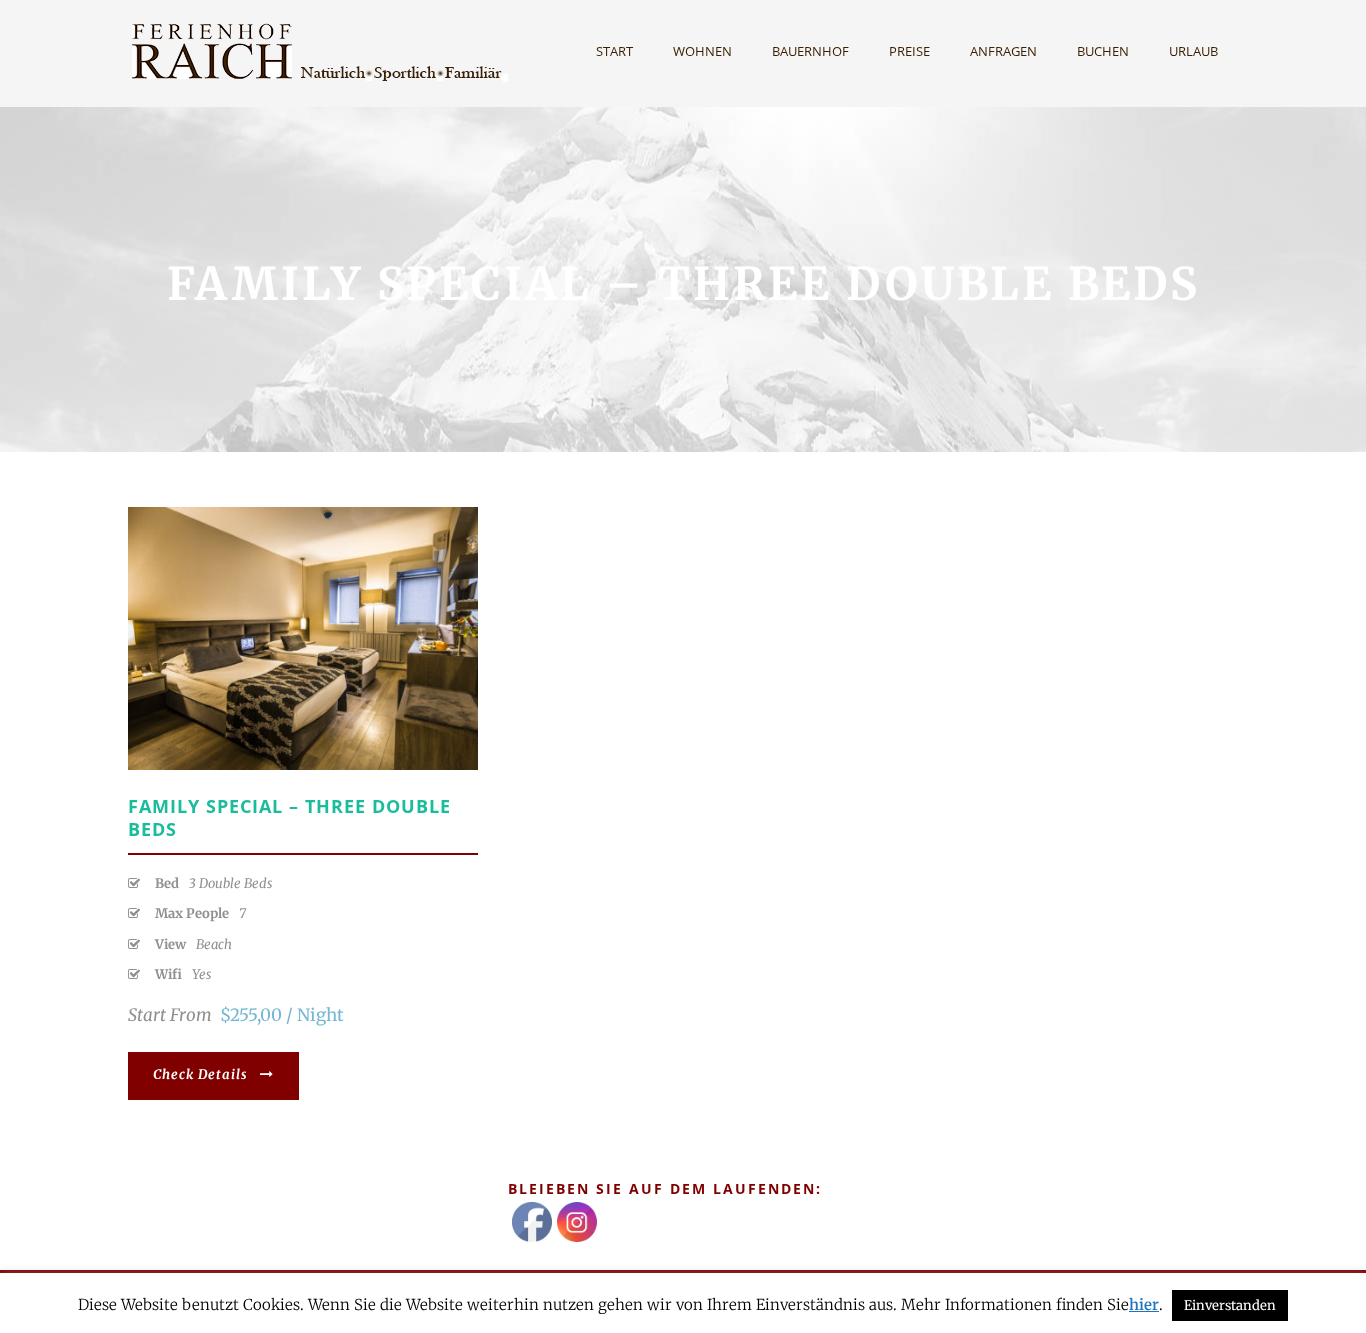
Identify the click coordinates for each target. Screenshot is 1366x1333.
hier (1144, 1304)
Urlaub (1193, 51)
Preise (909, 51)
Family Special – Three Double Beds (289, 817)
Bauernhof (810, 51)
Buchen (1103, 51)
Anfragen (1003, 51)
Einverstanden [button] (1230, 1305)
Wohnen (702, 51)
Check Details (200, 1074)
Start (614, 51)
